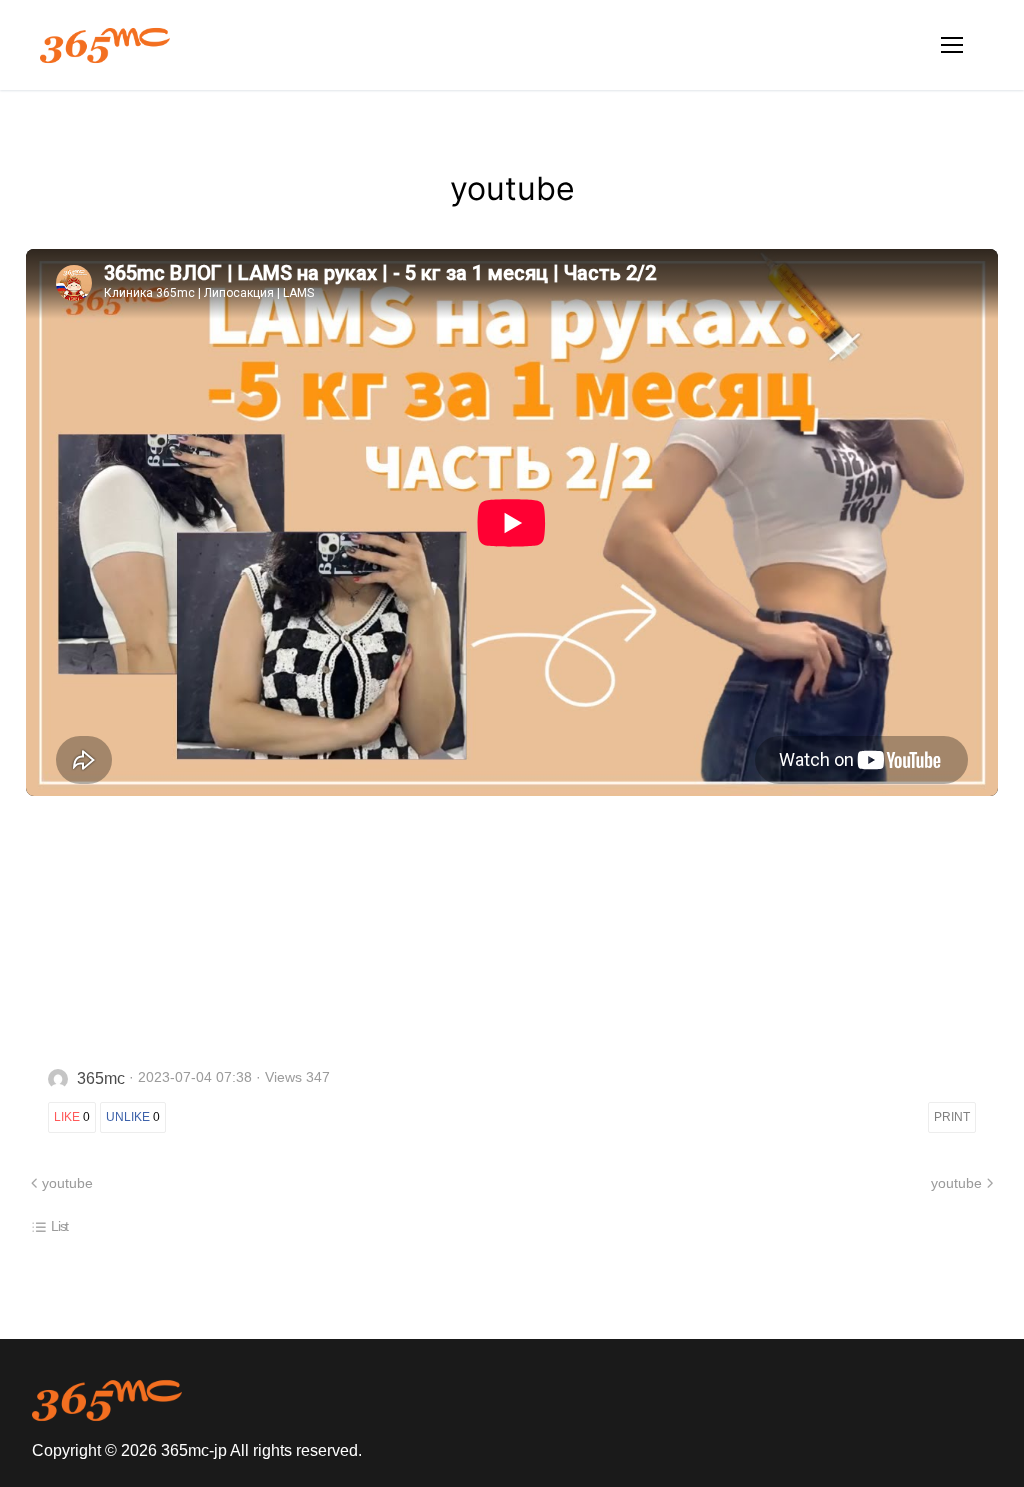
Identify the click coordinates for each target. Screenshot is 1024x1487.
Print (952, 1117)
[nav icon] (952, 45)
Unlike (133, 1117)
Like (72, 1117)
